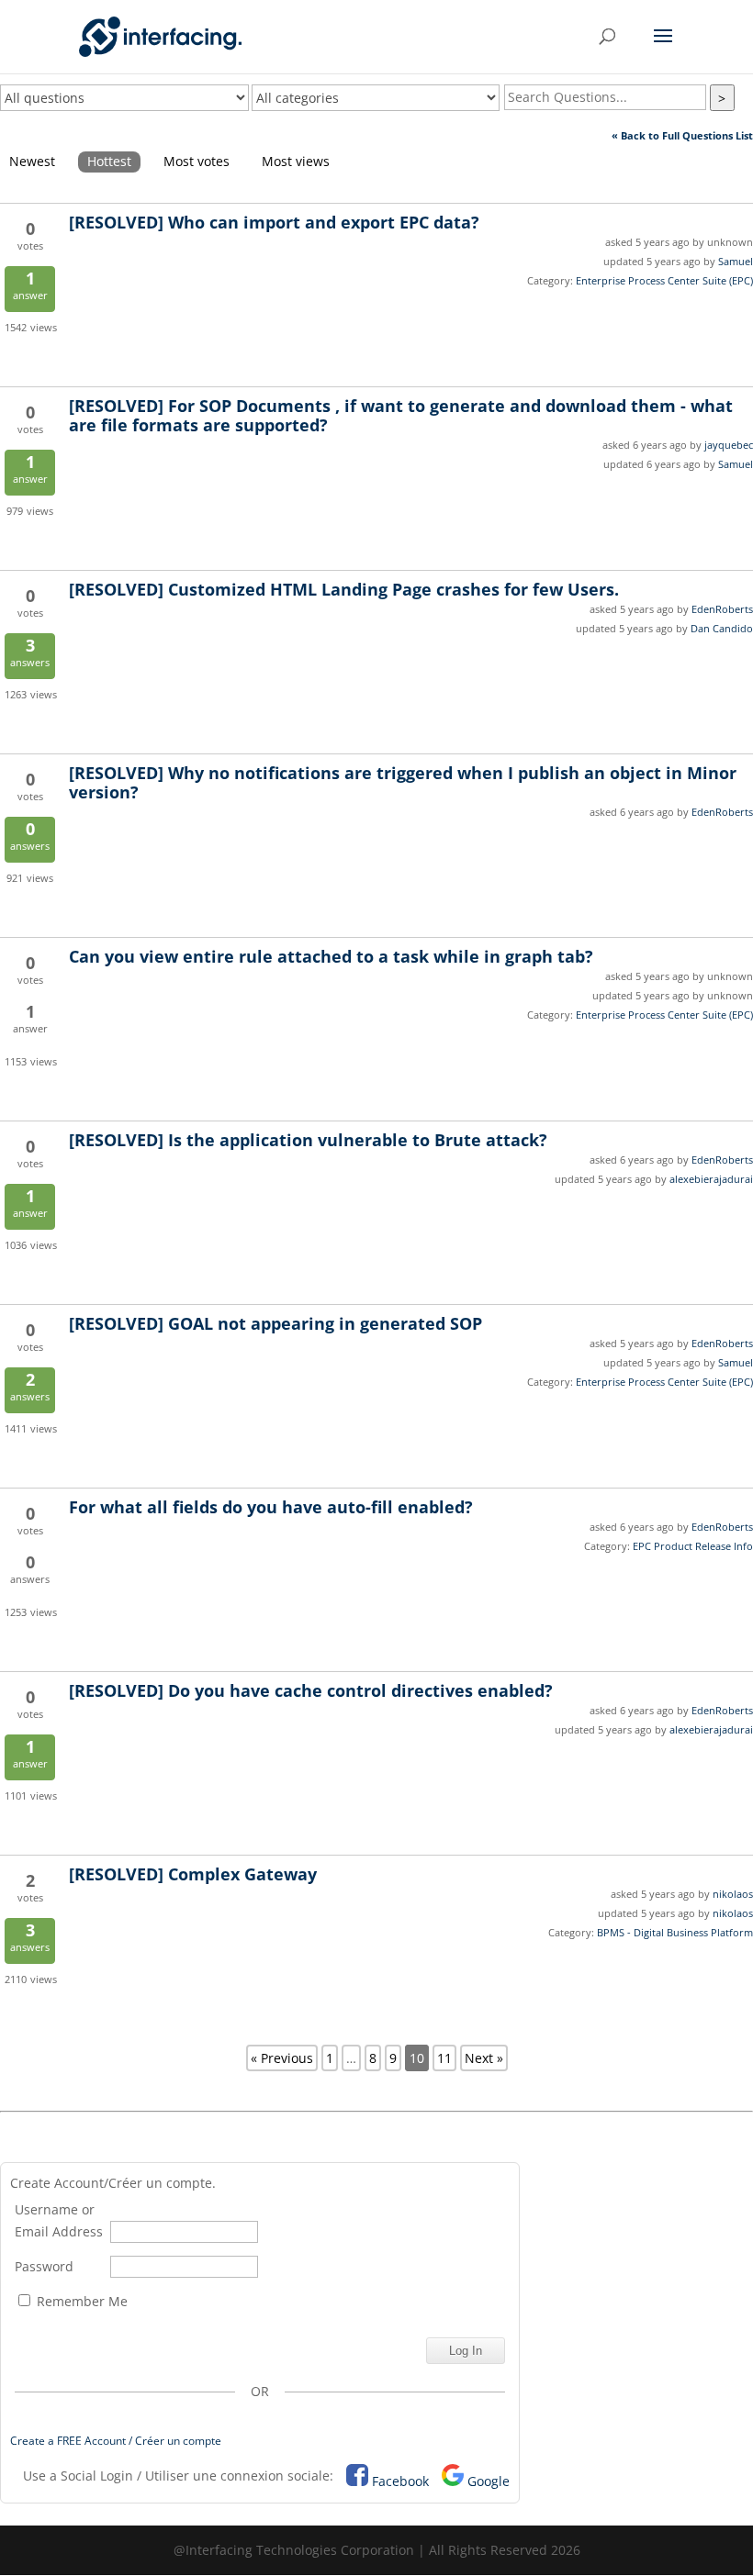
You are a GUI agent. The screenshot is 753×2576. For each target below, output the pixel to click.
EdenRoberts (722, 609)
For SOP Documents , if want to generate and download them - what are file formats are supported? (401, 415)
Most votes (197, 161)
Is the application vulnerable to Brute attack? (308, 1140)
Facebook (400, 2481)
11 (444, 2058)
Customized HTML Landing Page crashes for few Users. (344, 589)
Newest (32, 161)
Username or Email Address (59, 2220)
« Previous (282, 2058)
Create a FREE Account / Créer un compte (116, 2441)
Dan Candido (722, 628)
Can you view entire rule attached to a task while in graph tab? (331, 956)
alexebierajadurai (711, 1179)
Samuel (736, 261)
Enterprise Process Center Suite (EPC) (664, 280)
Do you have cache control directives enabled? (311, 1690)
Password (44, 2266)
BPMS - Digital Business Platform (675, 1932)
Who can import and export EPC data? (274, 222)
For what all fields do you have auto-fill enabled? (271, 1507)
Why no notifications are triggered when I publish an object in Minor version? (403, 782)
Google (489, 2481)
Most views (296, 161)
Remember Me (80, 2301)
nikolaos (733, 1894)
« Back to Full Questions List (682, 135)
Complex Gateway (193, 1874)
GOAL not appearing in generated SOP (275, 1323)
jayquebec (729, 445)
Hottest (109, 161)
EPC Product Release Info (693, 1546)
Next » (484, 2058)
